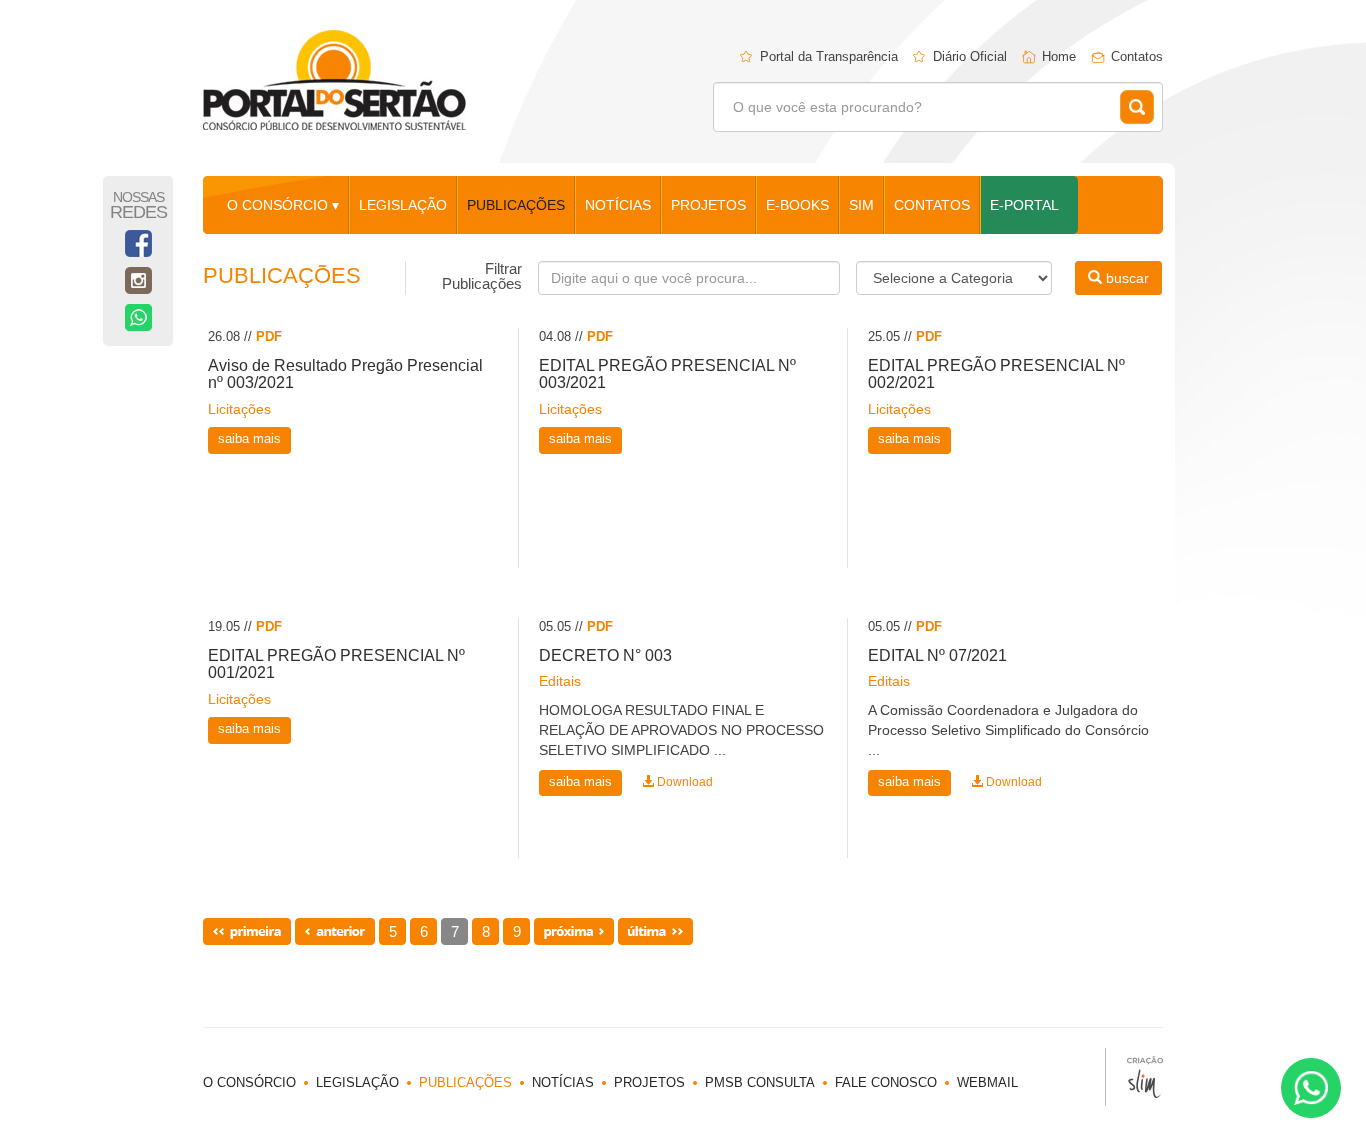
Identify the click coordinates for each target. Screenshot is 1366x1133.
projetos (708, 205)
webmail (987, 1082)
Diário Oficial (970, 56)
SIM (861, 205)
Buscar (1137, 107)
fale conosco (886, 1082)
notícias (618, 205)
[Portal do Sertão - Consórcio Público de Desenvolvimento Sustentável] (334, 80)
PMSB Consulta (760, 1082)
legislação (403, 205)
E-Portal (1024, 205)
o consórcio (249, 1082)
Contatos (1137, 56)
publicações (516, 205)
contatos (932, 205)
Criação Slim (1134, 1077)
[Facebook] (138, 243)
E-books (797, 205)
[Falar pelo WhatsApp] (1311, 1088)
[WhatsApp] (138, 317)
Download (683, 782)
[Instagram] (138, 280)
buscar (1125, 278)
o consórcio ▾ (283, 205)
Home (1059, 56)
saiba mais (249, 438)
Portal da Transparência (829, 56)
